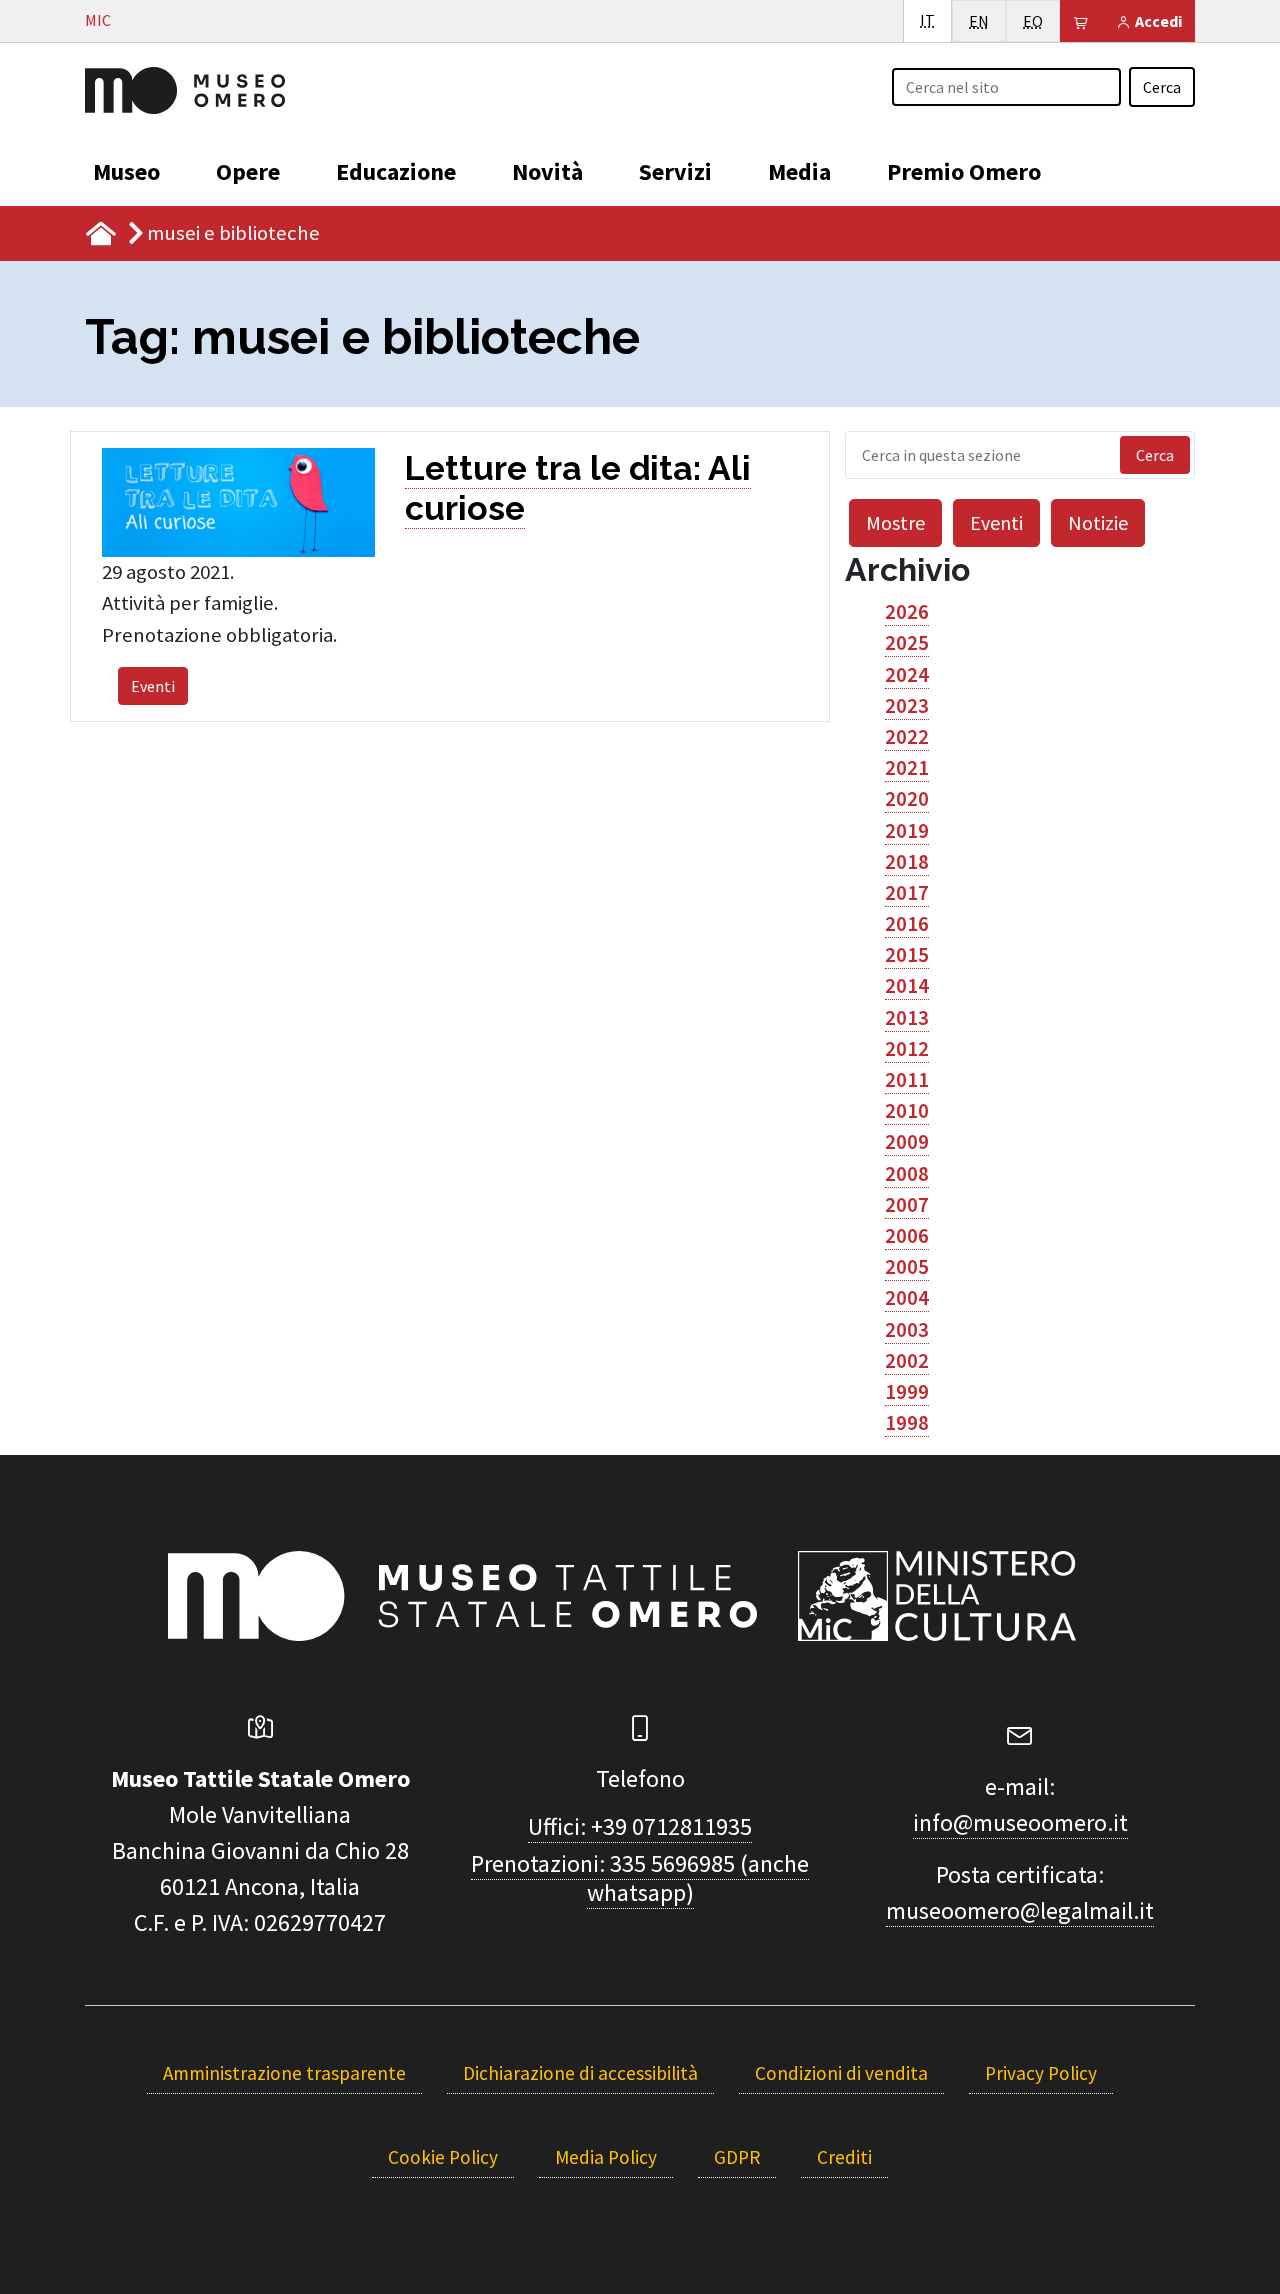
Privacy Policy (1041, 2073)
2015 (907, 955)
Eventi (153, 686)
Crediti (844, 2157)
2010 (907, 1111)
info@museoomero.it (1020, 1822)
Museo (126, 171)
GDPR (737, 2157)
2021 (907, 768)
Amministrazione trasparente (284, 2073)
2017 (907, 893)
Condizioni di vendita (841, 2073)
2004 (907, 1298)
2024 (907, 675)
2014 (907, 986)
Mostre (895, 522)
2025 (907, 643)
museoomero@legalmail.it (1020, 1910)
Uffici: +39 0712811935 (640, 1826)
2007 (907, 1205)
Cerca (1162, 87)
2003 (907, 1330)
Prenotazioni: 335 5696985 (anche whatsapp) (640, 1878)
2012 (907, 1049)
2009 (907, 1142)
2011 (907, 1080)
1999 (907, 1392)
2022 (907, 737)
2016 (907, 924)
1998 (907, 1423)
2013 (907, 1018)
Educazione (396, 171)
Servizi (675, 171)
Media (799, 171)
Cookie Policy (443, 2157)
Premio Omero (964, 171)
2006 (907, 1236)
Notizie (1098, 522)
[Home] (185, 88)
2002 (907, 1361)
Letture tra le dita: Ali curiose (578, 488)
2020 (907, 799)
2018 (907, 862)
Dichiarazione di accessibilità (580, 2073)
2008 (907, 1174)
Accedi (1157, 21)
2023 (907, 706)
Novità (547, 171)
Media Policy (606, 2157)
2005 (907, 1267)
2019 (907, 831)
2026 (907, 612)
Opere (248, 171)
